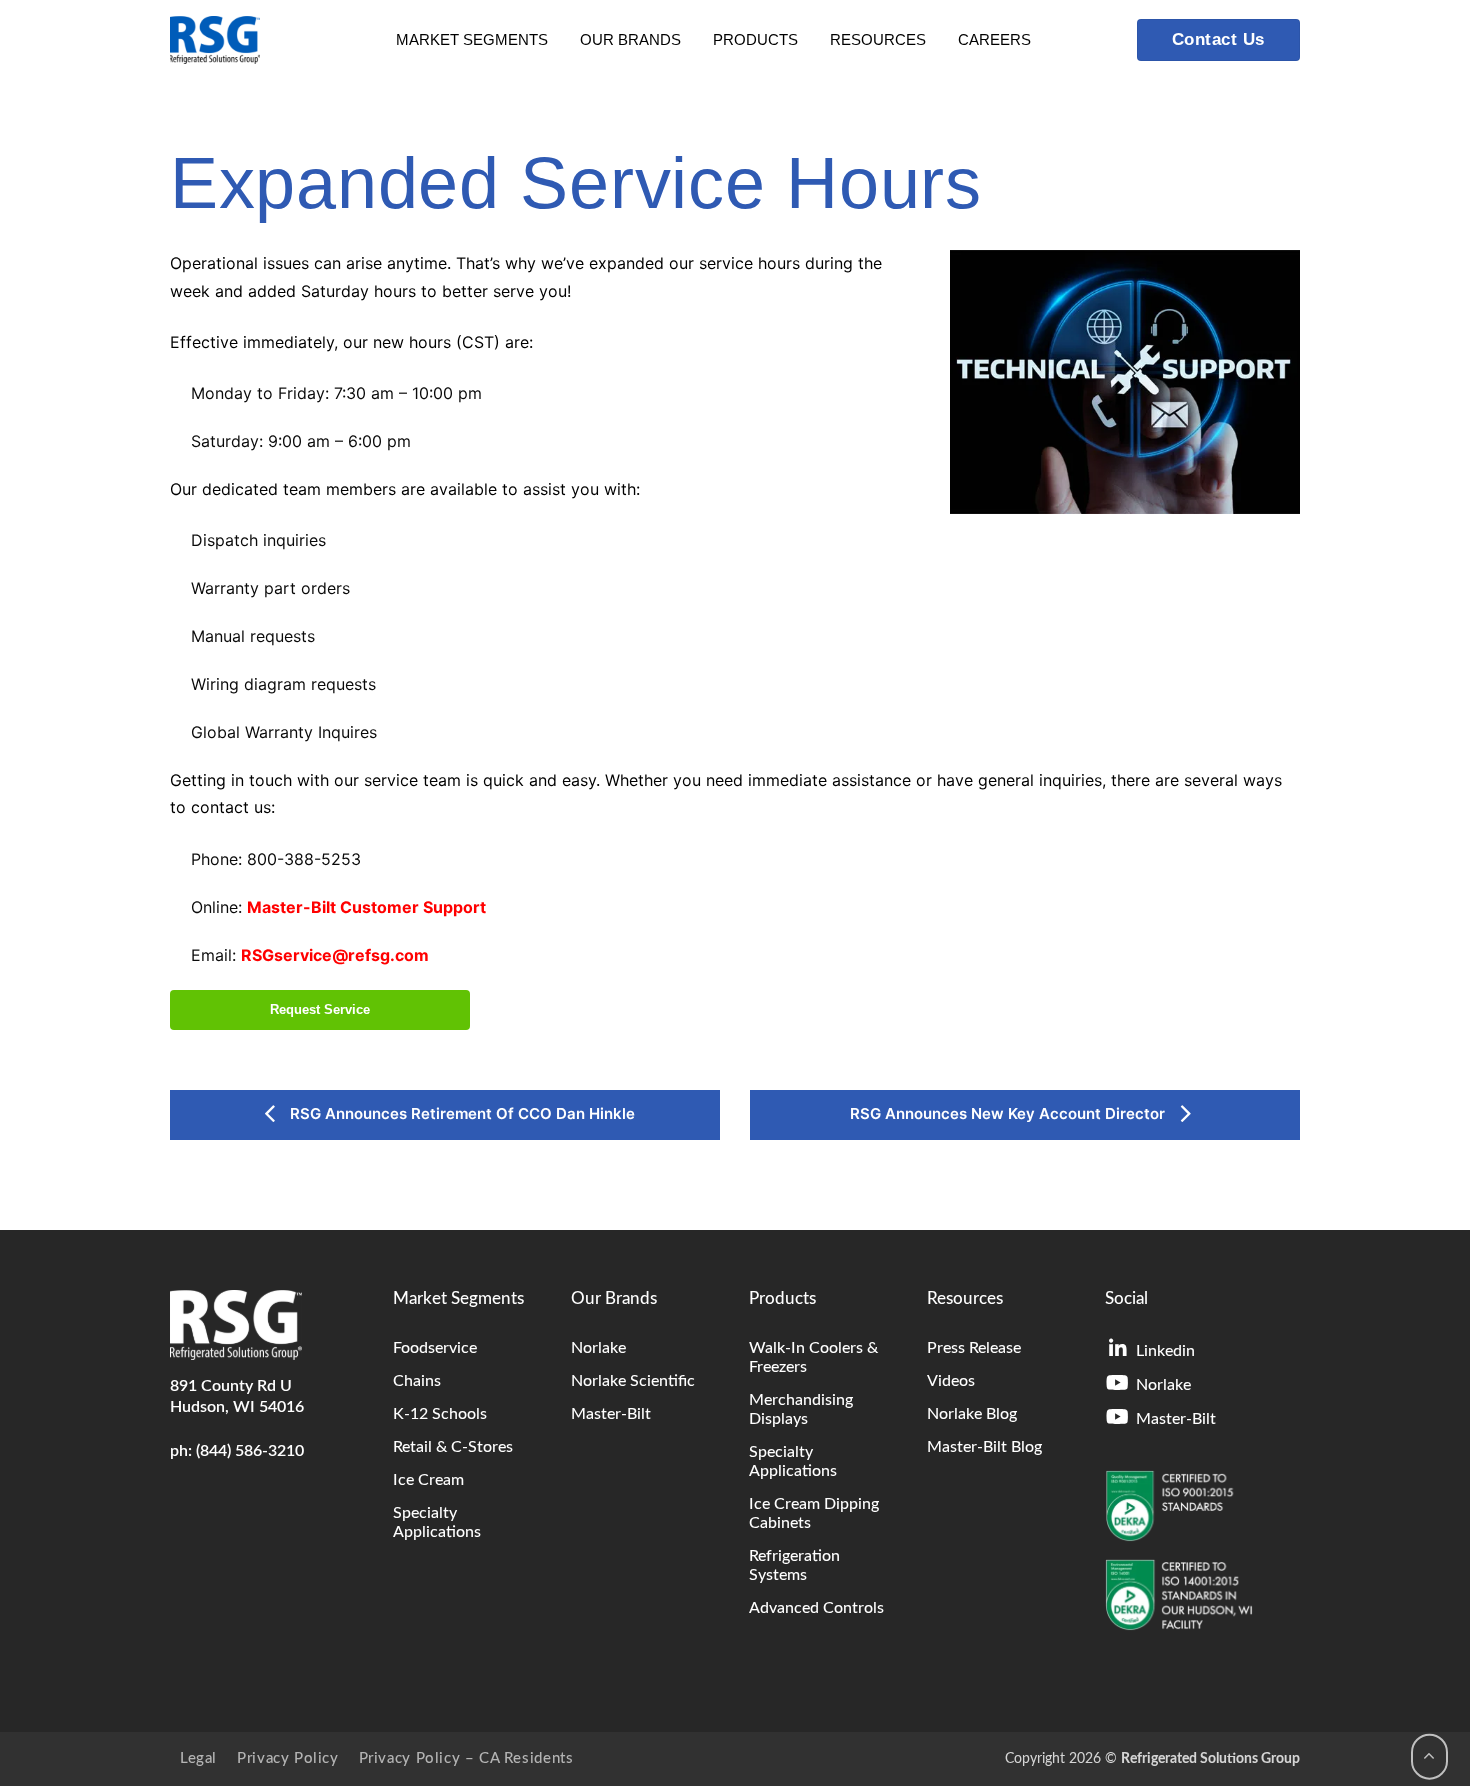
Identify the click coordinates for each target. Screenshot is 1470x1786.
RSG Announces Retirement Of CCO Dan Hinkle (460, 1113)
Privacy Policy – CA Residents (466, 1758)
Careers (994, 39)
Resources (878, 39)
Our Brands (630, 39)
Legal (198, 1758)
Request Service (320, 1009)
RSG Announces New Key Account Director (1009, 1113)
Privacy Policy (288, 1758)
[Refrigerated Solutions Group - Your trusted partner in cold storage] (215, 40)
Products (755, 39)
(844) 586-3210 (250, 1451)
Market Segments (472, 39)
